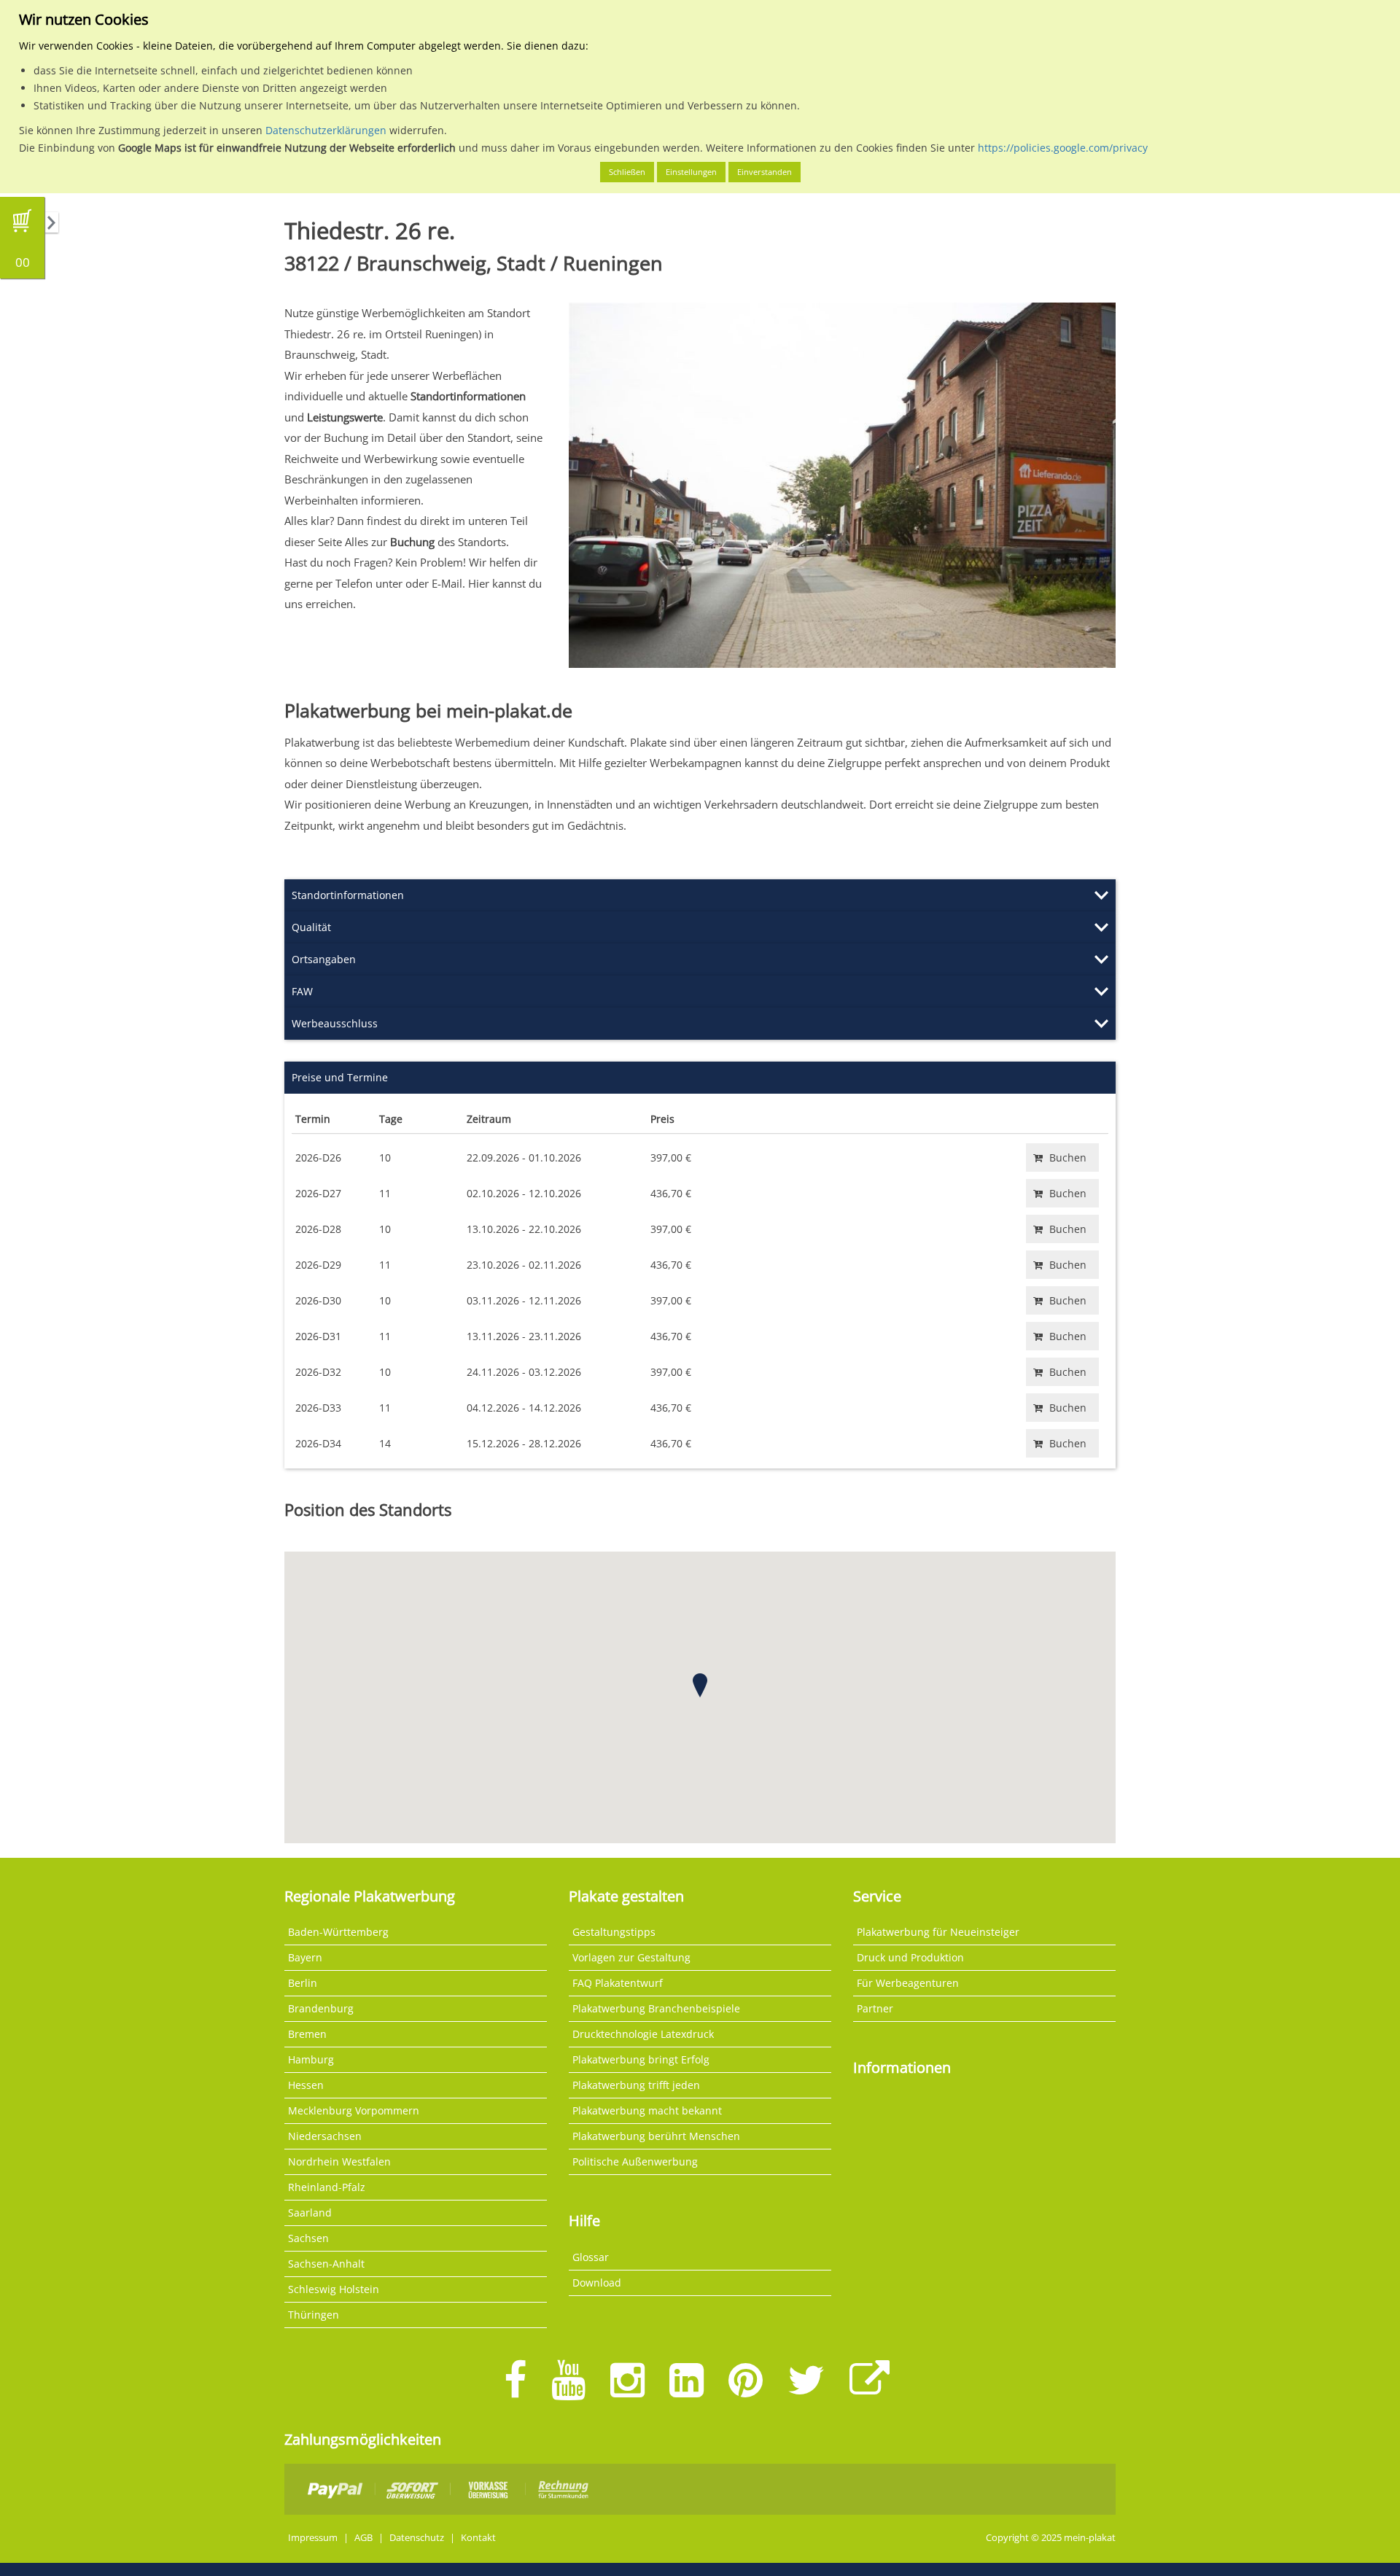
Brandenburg (321, 2008)
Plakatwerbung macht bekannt (647, 2110)
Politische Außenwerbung (635, 2161)
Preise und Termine (340, 1077)
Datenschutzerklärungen (326, 130)
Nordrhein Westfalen (339, 2161)
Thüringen (314, 2315)
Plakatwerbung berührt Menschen (656, 2136)
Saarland (310, 2213)
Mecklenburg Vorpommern (354, 2110)
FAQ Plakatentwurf (618, 1983)
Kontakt (478, 2538)
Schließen (627, 172)
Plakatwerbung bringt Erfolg (641, 2059)
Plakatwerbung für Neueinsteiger (938, 1932)
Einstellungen (691, 172)
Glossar (591, 2257)
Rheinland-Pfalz (327, 2187)
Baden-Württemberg (338, 1932)
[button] (700, 1685)
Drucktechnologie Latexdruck (643, 2034)
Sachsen (308, 2238)
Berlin (303, 1983)
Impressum (313, 2538)
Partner (875, 2008)
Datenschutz (417, 2538)
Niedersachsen (325, 2136)
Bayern (305, 1957)
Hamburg (311, 2059)
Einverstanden (765, 172)
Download (597, 2283)
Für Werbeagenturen (908, 1983)
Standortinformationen (348, 895)
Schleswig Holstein (334, 2289)
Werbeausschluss (335, 1023)
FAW (302, 991)
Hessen (306, 2085)
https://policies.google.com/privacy (1063, 148)
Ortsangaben (324, 959)
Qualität (311, 927)
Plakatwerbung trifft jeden (636, 2085)
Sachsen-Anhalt (326, 2264)
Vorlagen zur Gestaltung (631, 1957)
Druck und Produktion (910, 1957)
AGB (363, 2538)
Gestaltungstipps (614, 1932)
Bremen (307, 2034)
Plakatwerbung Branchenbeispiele (656, 2008)
